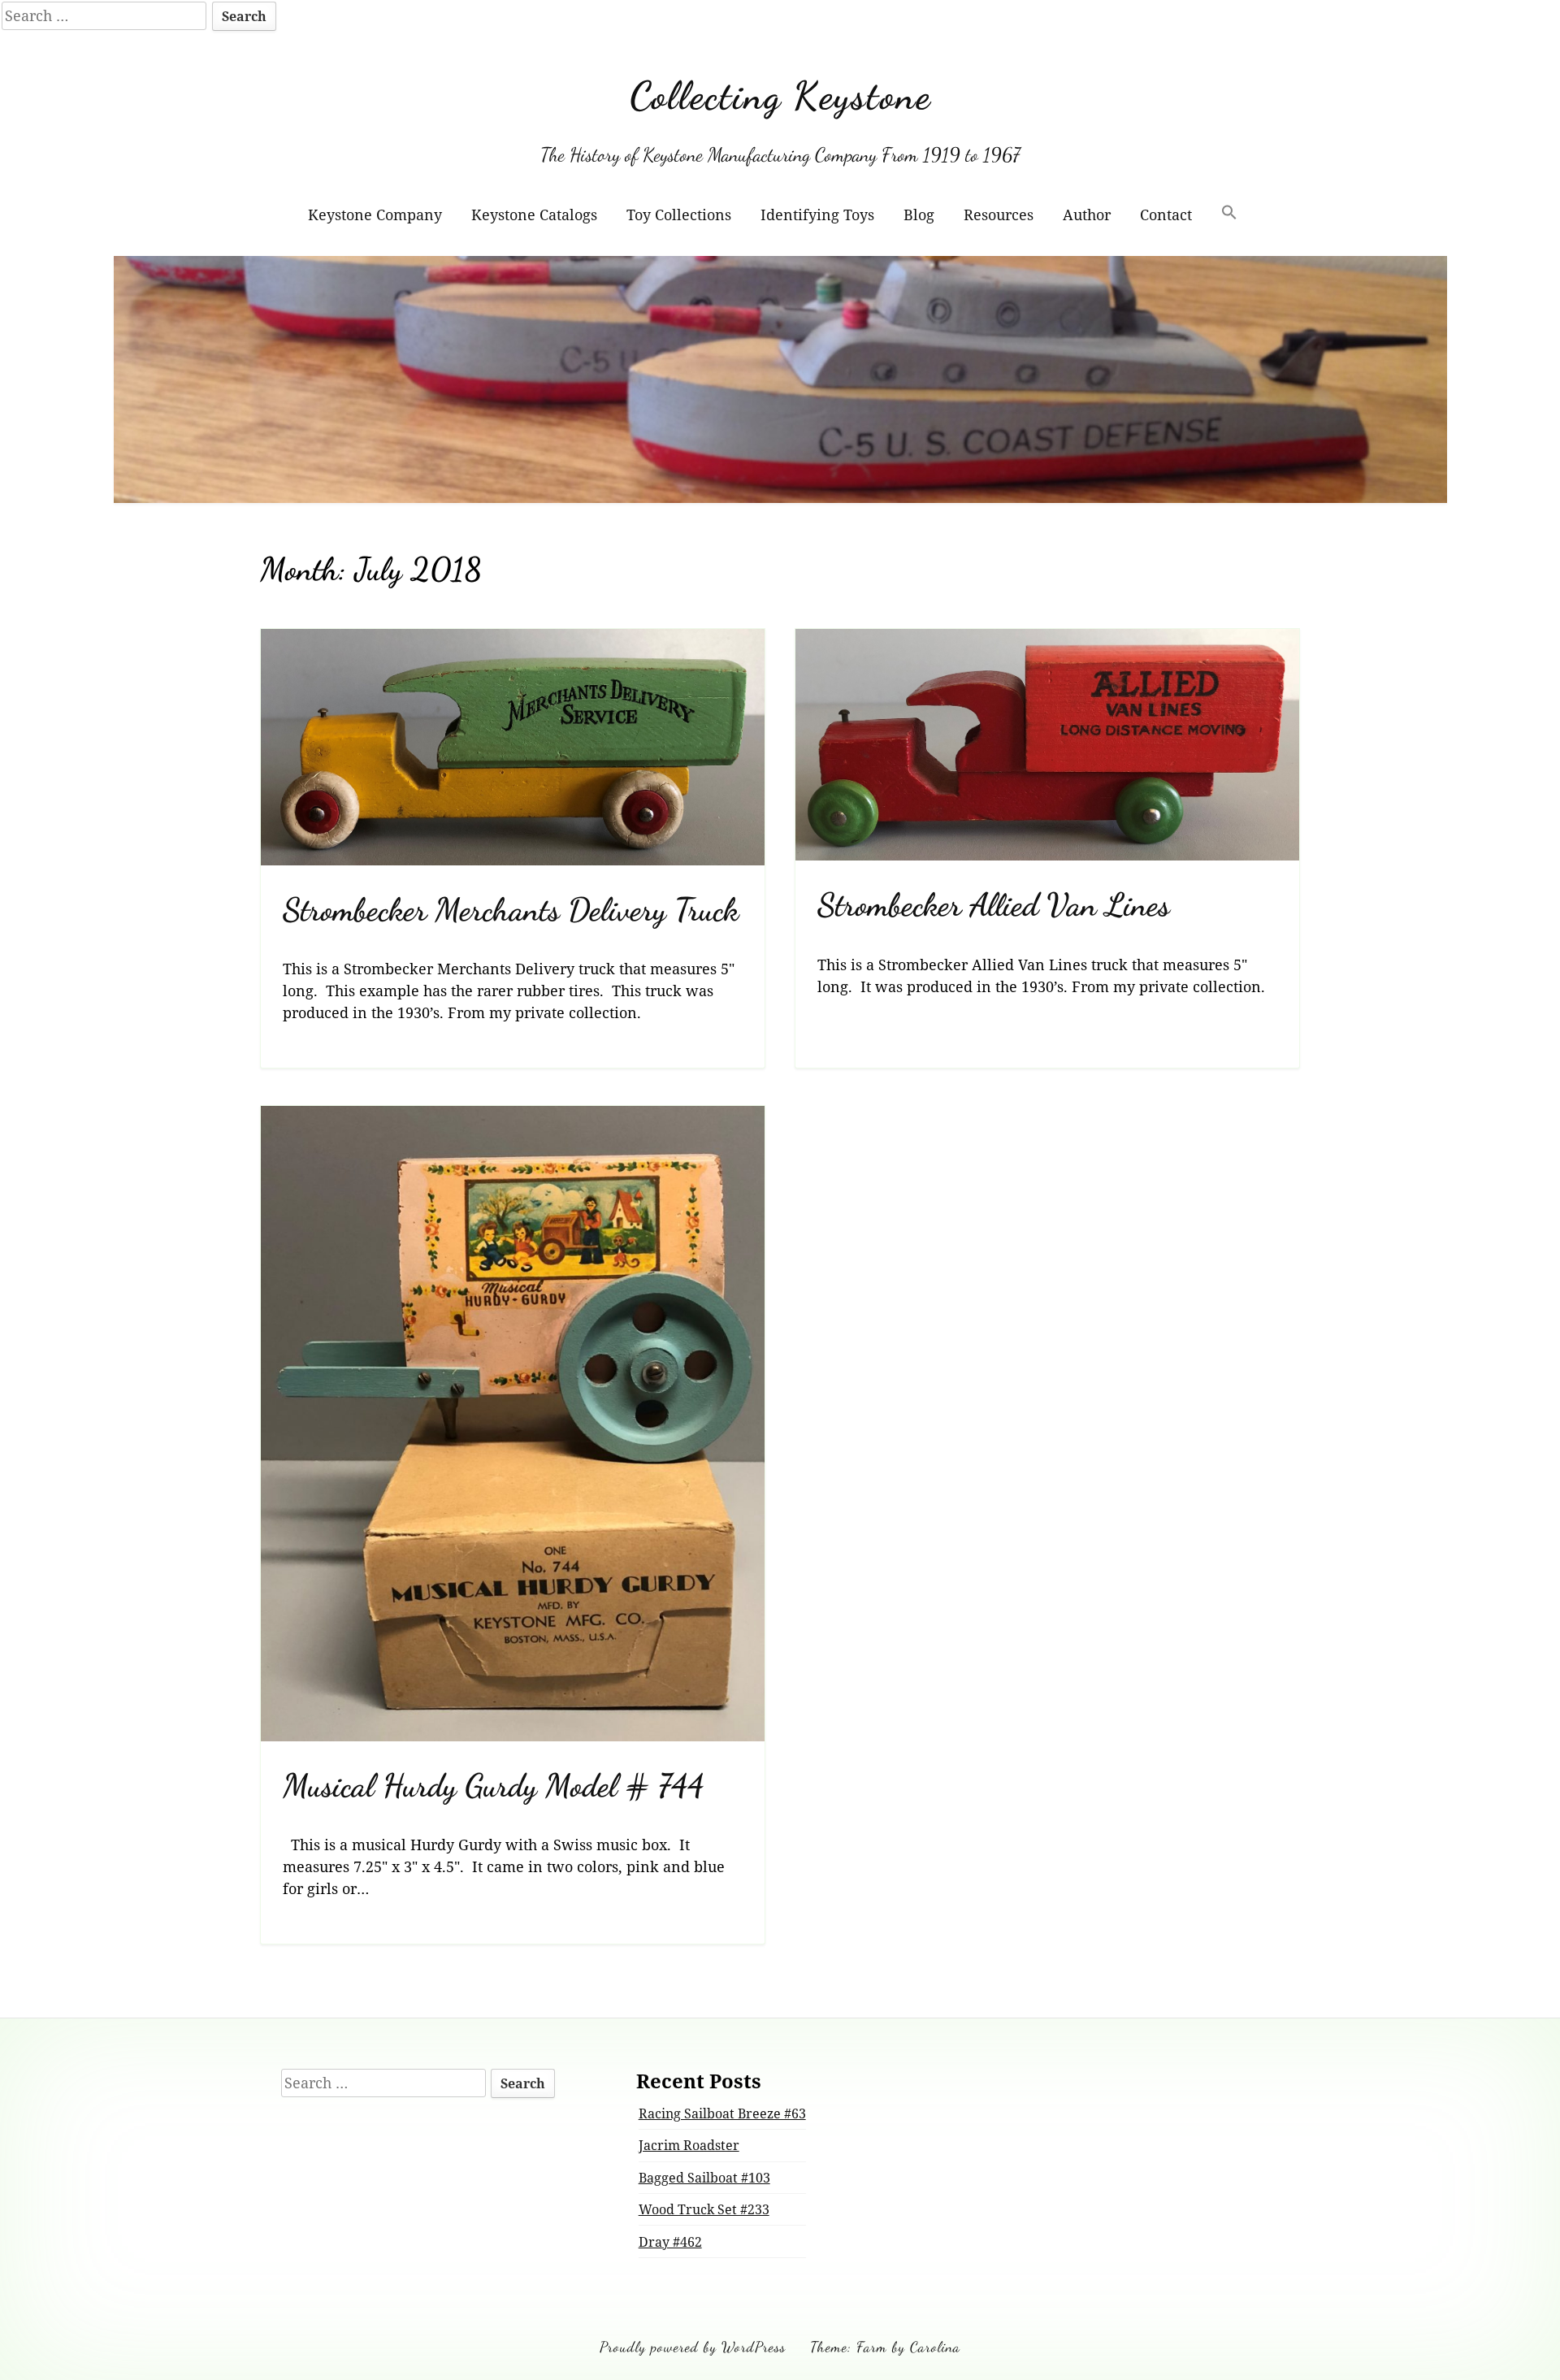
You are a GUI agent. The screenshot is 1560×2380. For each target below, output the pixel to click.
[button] (1229, 214)
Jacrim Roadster (689, 2145)
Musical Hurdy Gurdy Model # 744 (493, 1786)
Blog (919, 215)
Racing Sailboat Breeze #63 (722, 2113)
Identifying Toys (817, 215)
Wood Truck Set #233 (704, 2209)
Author (1087, 215)
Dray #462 (670, 2242)
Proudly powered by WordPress (693, 2347)
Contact (1166, 215)
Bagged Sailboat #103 (704, 2178)
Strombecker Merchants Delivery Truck (511, 910)
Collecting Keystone (780, 95)
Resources (999, 215)
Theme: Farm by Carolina (885, 2347)
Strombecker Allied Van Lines (994, 905)
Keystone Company (375, 215)
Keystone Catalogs (534, 215)
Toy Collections (679, 215)
